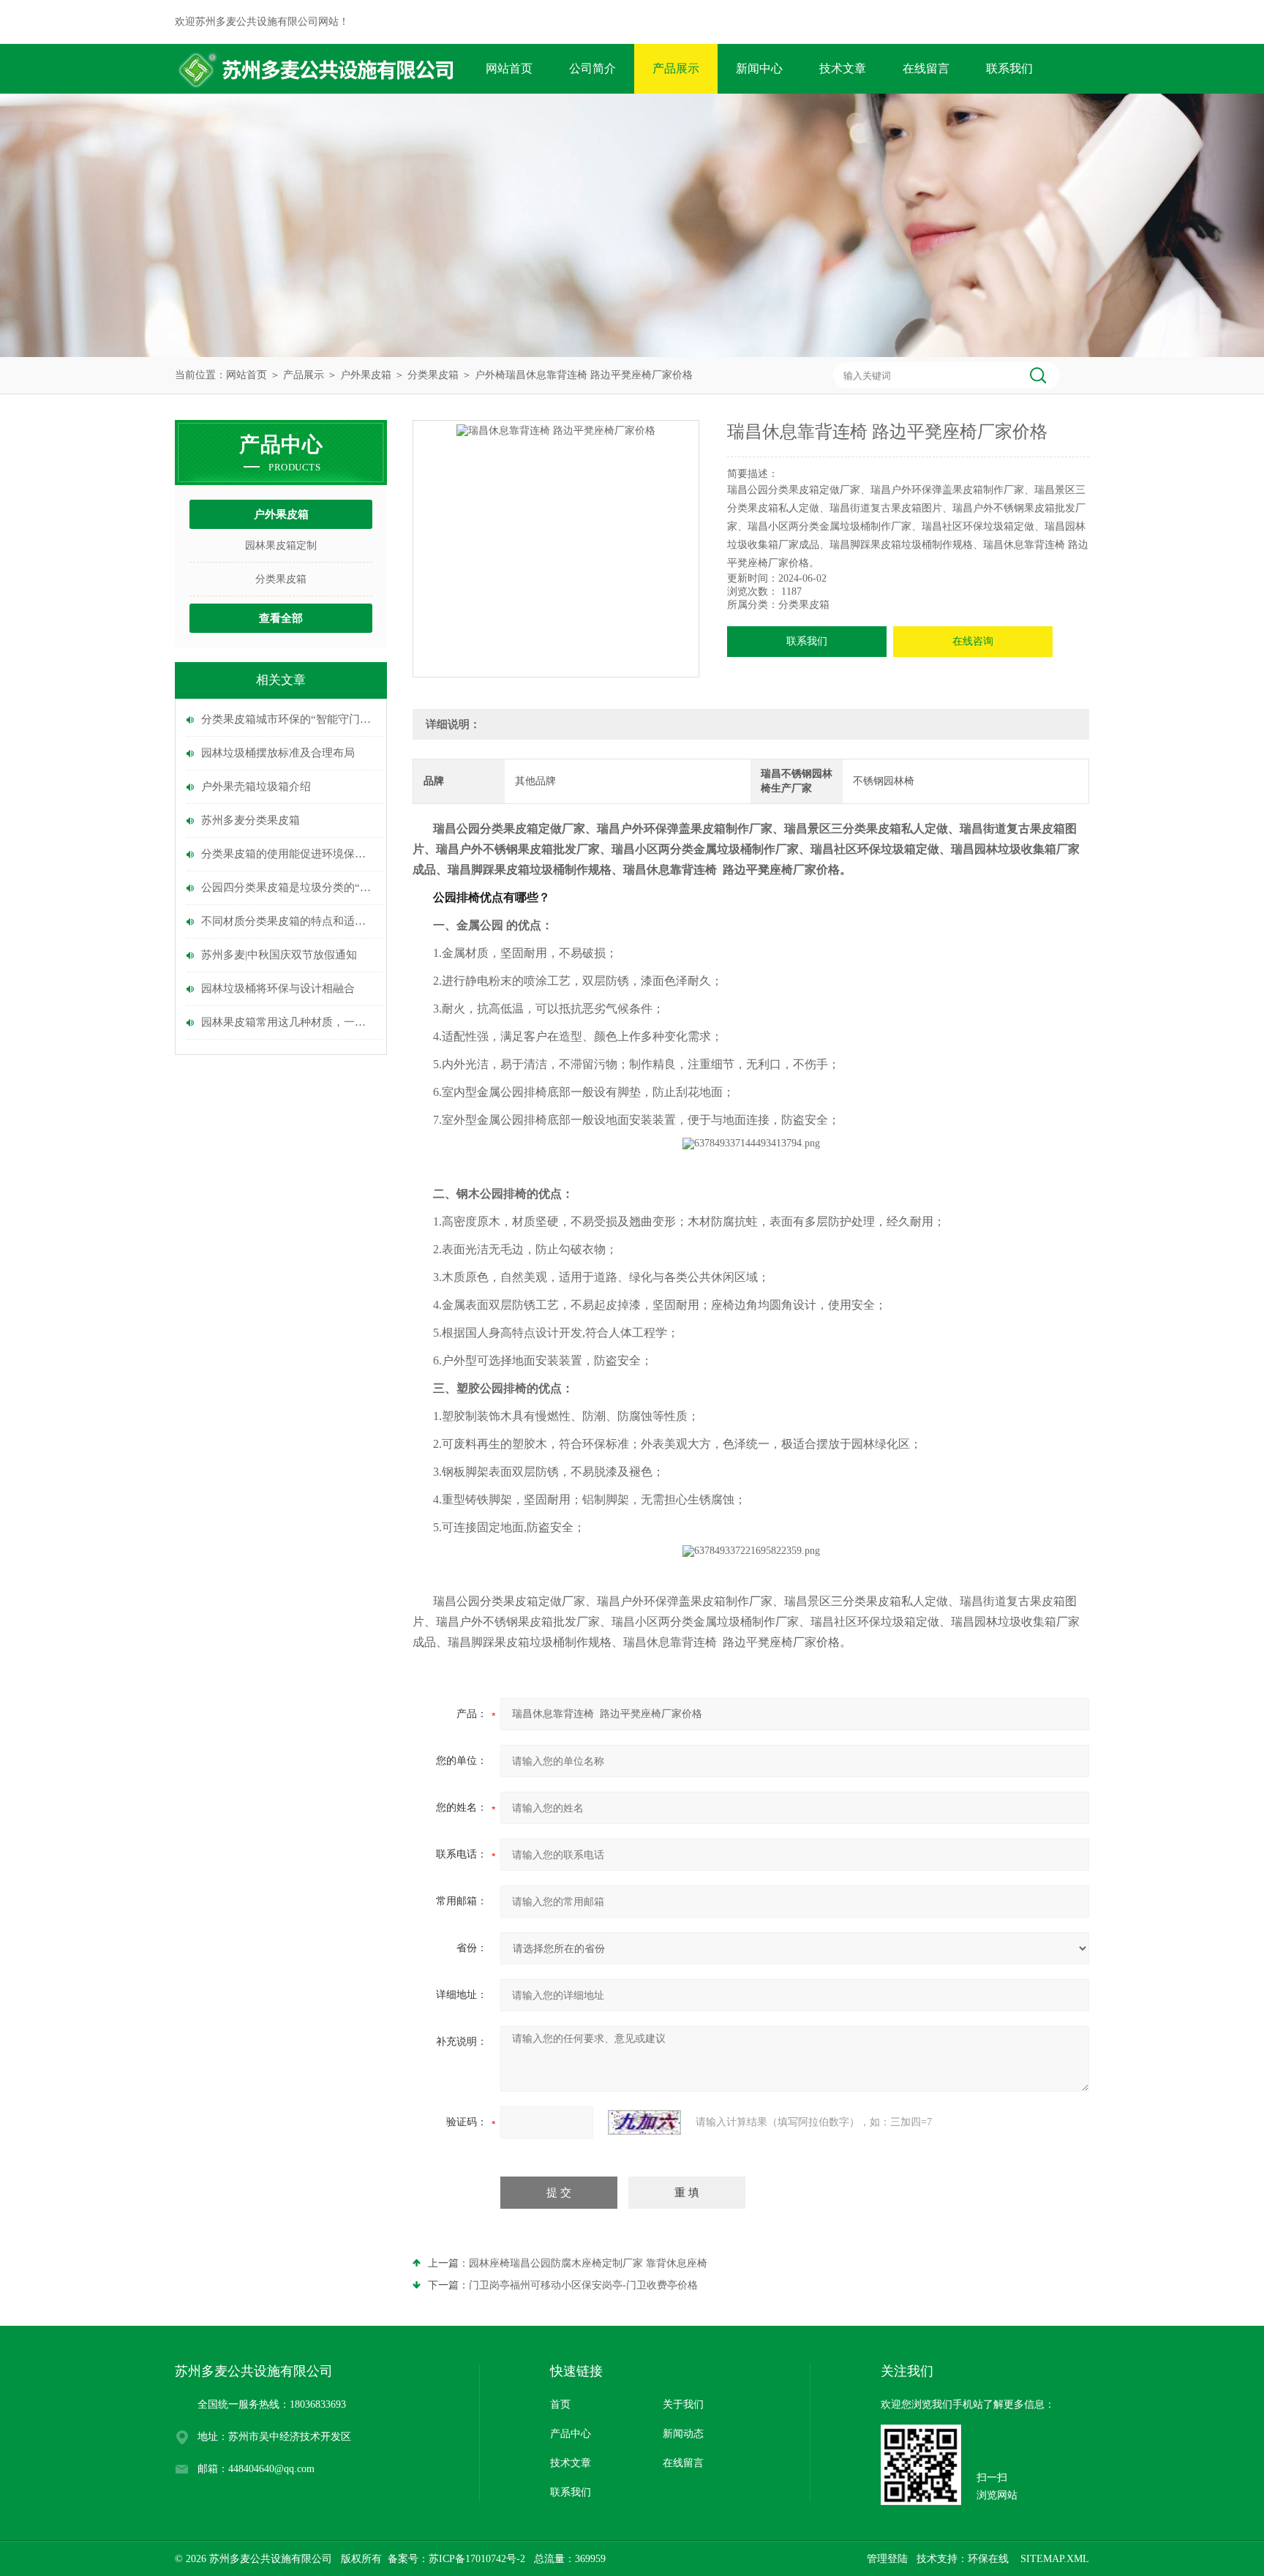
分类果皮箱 (433, 375)
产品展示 (676, 68)
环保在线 (988, 2559)
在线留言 (926, 68)
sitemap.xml (1055, 2559)
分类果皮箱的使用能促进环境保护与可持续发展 (288, 854)
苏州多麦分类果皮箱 (251, 820)
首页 (560, 2404)
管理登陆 (887, 2559)
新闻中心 (759, 68)
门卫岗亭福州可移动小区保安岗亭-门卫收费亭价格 (583, 2285)
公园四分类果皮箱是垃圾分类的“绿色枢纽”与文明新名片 (288, 887)
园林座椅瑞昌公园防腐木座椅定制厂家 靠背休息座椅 (588, 2263)
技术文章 (843, 68)
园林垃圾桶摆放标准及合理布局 (278, 753)
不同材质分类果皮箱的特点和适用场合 (288, 921)
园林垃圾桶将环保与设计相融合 (278, 988)
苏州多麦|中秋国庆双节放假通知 (279, 955)
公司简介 (592, 68)
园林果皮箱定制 (281, 545)
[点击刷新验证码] (644, 2122)
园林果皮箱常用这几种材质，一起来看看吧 (288, 1022)
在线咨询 (973, 641)
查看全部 (281, 618)
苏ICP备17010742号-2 (477, 2559)
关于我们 (683, 2404)
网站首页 (509, 68)
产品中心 (571, 2434)
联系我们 (1009, 68)
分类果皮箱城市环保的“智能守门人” (288, 719)
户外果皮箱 (366, 375)
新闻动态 (683, 2434)
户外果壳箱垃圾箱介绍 (256, 786)
